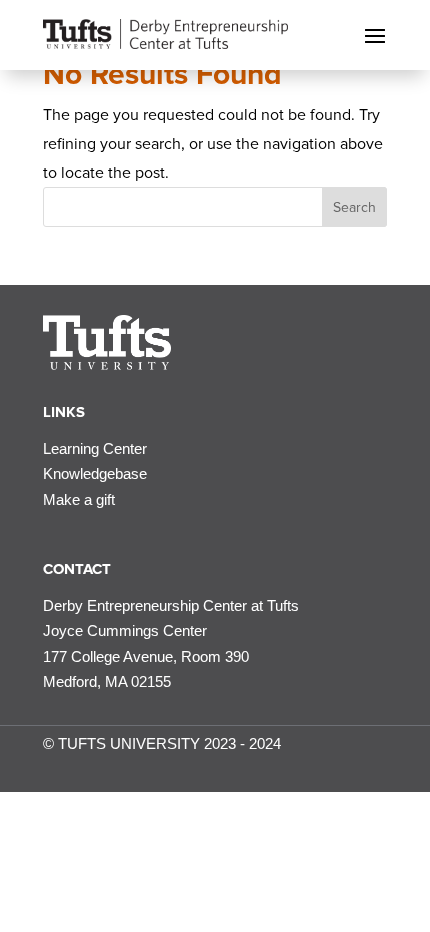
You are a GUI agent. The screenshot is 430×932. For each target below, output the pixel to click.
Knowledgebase (95, 473)
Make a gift (79, 499)
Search (354, 207)
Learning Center (95, 448)
